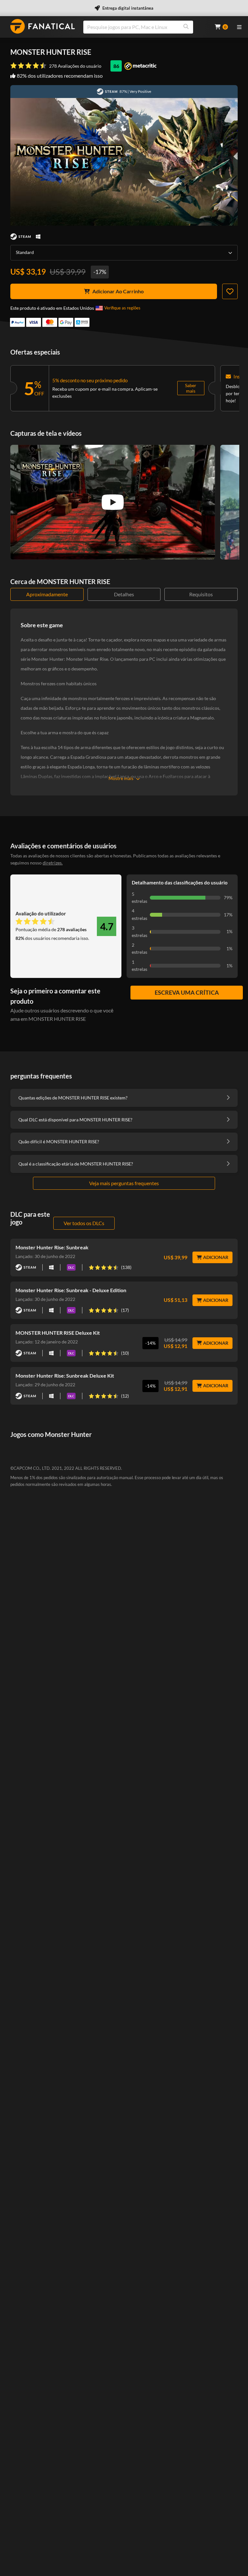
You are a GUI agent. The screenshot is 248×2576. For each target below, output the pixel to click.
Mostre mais (121, 778)
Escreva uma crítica (187, 992)
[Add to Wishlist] (230, 291)
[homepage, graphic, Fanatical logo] (43, 26)
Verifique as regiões (122, 308)
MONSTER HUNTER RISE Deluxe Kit (58, 1333)
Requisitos (201, 594)
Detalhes (124, 594)
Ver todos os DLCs (84, 1223)
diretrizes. (53, 863)
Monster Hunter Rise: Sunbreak (52, 1247)
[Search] (186, 27)
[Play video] (113, 502)
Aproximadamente (47, 594)
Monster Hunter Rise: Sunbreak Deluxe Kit (65, 1376)
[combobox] (145, 27)
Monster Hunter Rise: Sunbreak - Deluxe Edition (71, 1290)
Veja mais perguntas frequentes (124, 1183)
